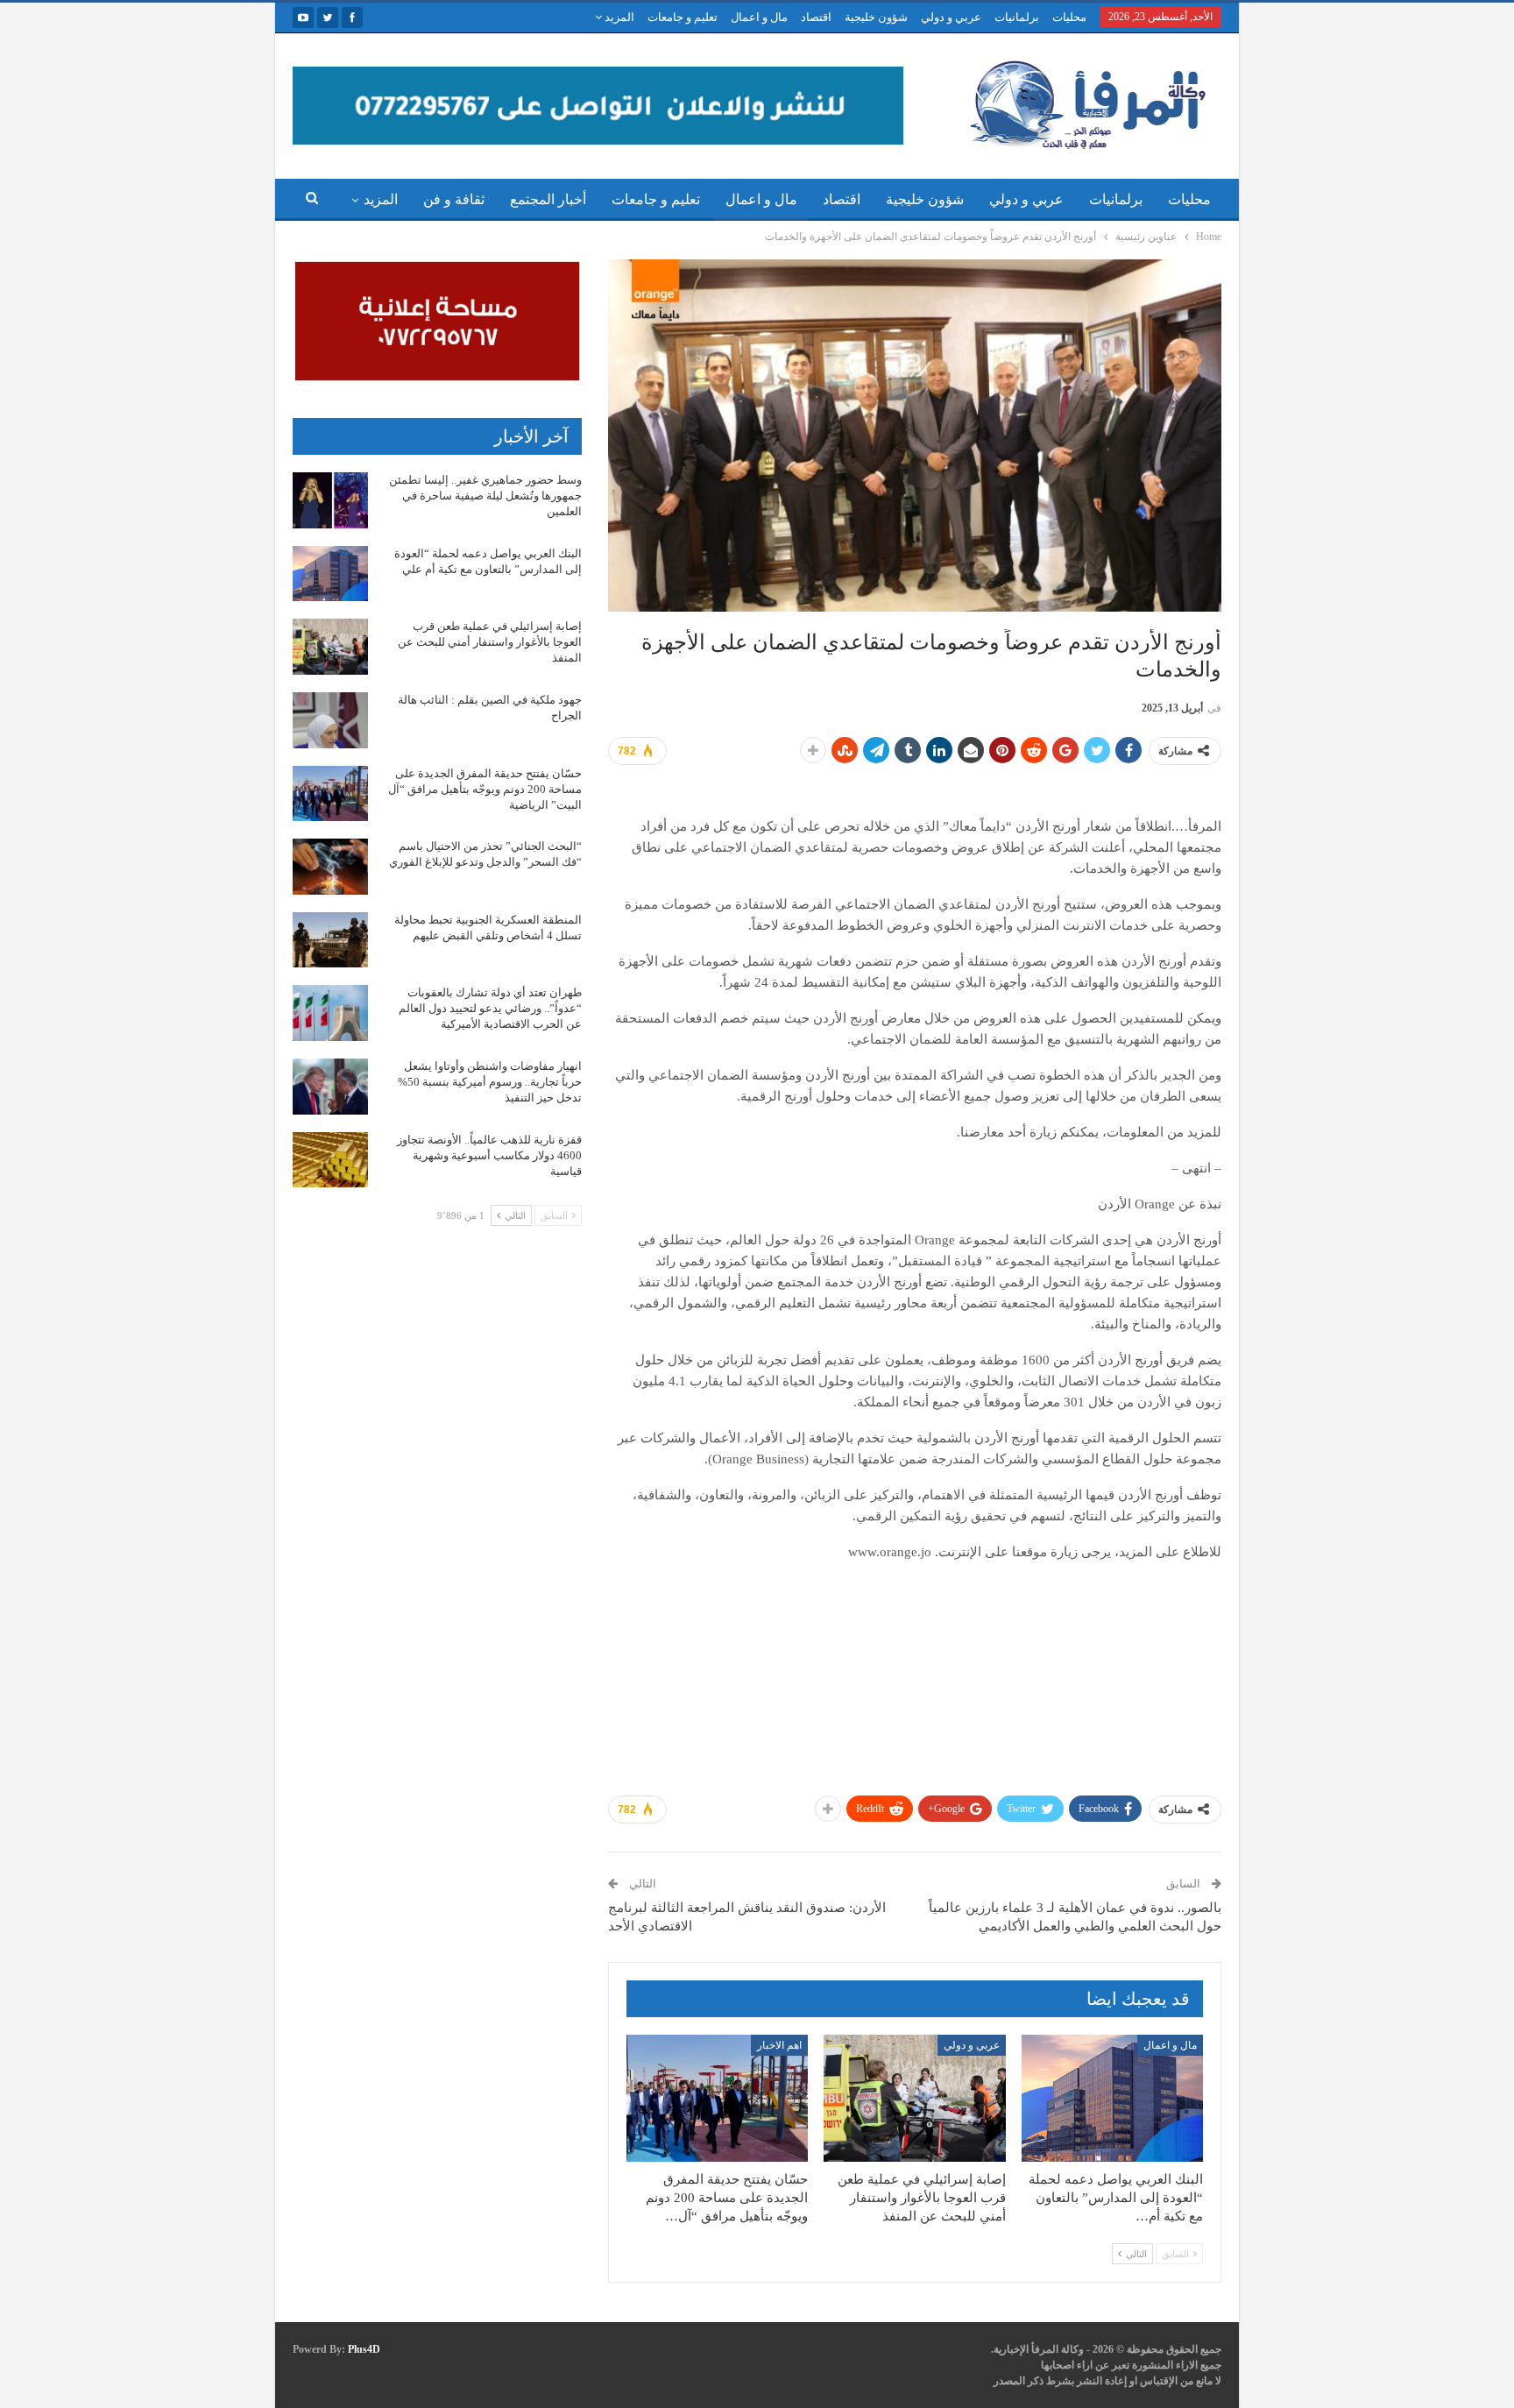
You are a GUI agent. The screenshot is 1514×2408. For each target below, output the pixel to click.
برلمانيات (1017, 17)
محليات (1069, 17)
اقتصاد (816, 17)
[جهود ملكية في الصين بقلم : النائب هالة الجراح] (330, 720)
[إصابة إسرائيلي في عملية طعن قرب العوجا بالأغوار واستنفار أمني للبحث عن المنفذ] (914, 2098)
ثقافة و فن (454, 199)
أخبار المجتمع (548, 199)
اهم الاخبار (779, 2045)
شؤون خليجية (876, 17)
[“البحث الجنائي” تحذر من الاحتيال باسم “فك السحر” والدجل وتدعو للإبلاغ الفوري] (330, 867)
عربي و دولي (951, 17)
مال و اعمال (759, 17)
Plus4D (364, 2349)
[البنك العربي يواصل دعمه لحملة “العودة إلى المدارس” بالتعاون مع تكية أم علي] (1112, 2098)
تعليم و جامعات (683, 17)
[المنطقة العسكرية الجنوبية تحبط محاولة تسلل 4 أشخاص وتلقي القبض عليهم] (330, 940)
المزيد (618, 17)
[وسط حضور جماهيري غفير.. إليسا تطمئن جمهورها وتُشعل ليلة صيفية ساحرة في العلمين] (330, 500)
